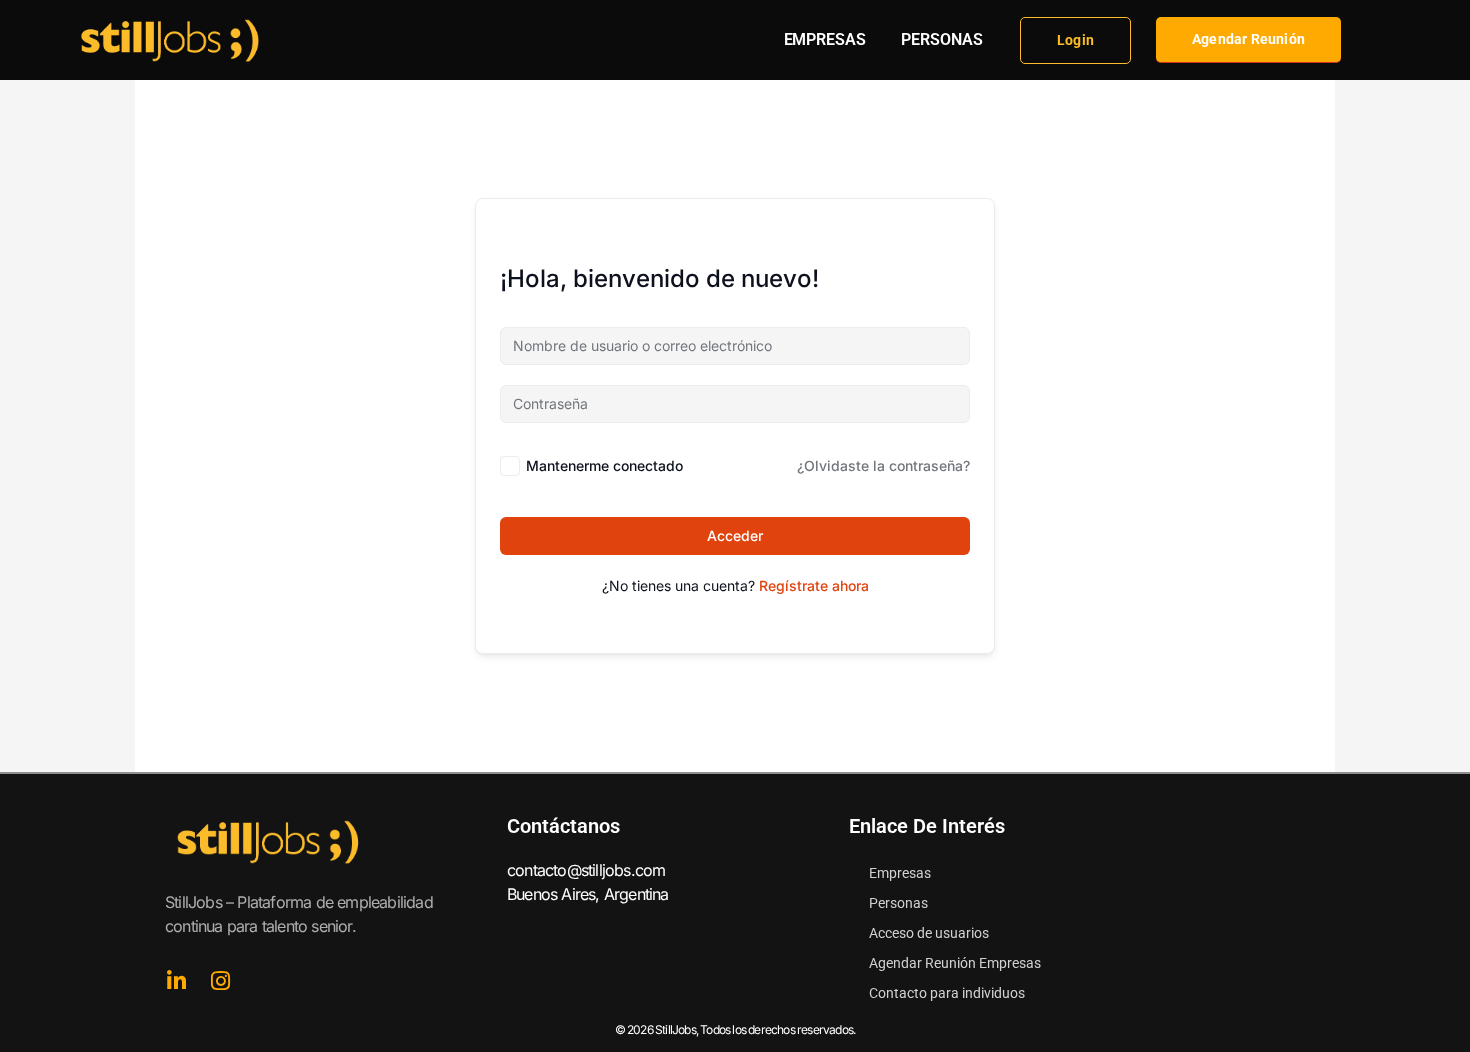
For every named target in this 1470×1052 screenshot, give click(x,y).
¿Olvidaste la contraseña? (883, 465)
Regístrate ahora (814, 585)
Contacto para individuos (947, 993)
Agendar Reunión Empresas (955, 963)
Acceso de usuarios (929, 933)
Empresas (900, 873)
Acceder (735, 535)
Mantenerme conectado (604, 465)
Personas (898, 903)
